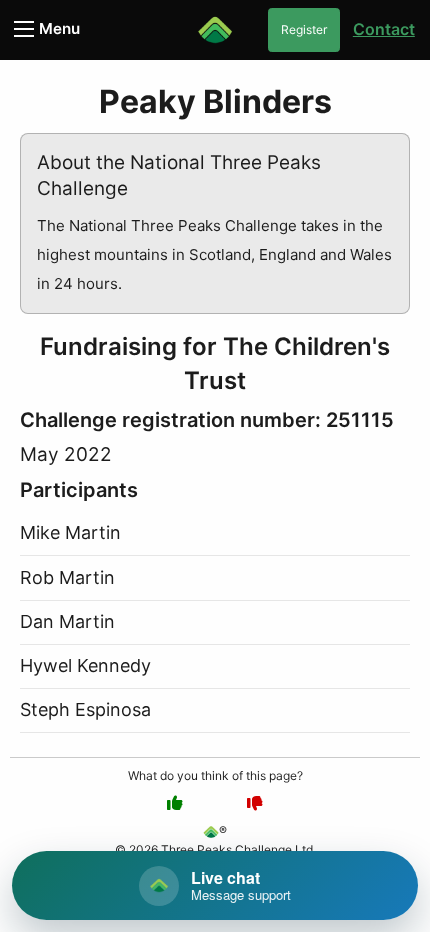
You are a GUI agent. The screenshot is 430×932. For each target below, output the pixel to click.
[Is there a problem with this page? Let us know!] (255, 803)
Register (304, 29)
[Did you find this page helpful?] (175, 803)
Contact (384, 29)
